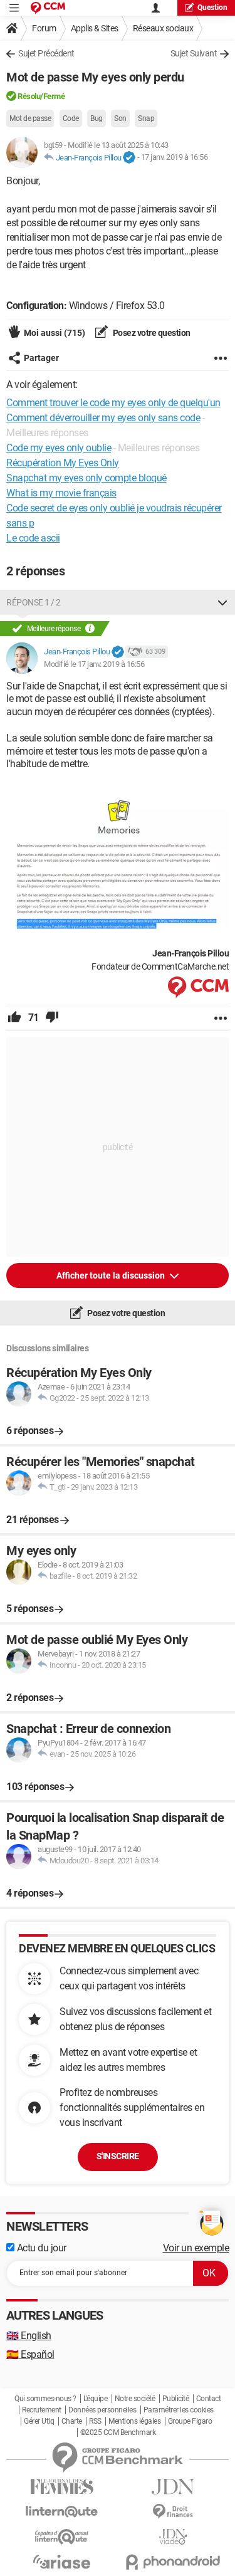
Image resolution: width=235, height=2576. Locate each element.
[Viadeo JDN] (174, 2537)
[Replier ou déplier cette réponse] (222, 602)
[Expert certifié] (129, 158)
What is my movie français (61, 493)
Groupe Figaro (190, 2421)
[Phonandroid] (174, 2562)
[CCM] (48, 8)
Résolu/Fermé (41, 96)
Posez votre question (151, 333)
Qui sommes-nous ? (45, 2399)
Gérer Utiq (39, 2421)
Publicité (176, 2399)
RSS (95, 2421)
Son (120, 118)
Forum (44, 28)
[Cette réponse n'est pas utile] (52, 1018)
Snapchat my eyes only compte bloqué (86, 478)
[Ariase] (62, 2562)
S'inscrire (118, 2156)
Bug (97, 118)
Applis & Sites (95, 28)
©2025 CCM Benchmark (118, 2432)
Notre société (135, 2399)
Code (71, 118)
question (212, 8)
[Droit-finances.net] (174, 2512)
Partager (41, 358)
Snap (146, 118)
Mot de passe (30, 118)
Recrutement (42, 2410)
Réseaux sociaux (163, 28)
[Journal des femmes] (62, 2487)
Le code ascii (33, 538)
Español (30, 2354)
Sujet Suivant (194, 53)
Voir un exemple (196, 2248)
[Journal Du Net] (174, 2487)
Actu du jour (40, 2248)
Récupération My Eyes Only (63, 463)
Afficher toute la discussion (112, 1275)
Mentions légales (134, 2421)
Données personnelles (102, 2410)
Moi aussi (55, 333)
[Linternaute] (62, 2512)
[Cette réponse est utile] (14, 1018)
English (29, 2336)
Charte (72, 2421)
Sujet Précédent (46, 53)
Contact (209, 2399)
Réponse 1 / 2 (34, 602)
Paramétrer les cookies (179, 2410)
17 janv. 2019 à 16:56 (175, 158)
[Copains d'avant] (62, 2537)
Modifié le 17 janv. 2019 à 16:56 (94, 664)
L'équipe (95, 2399)
